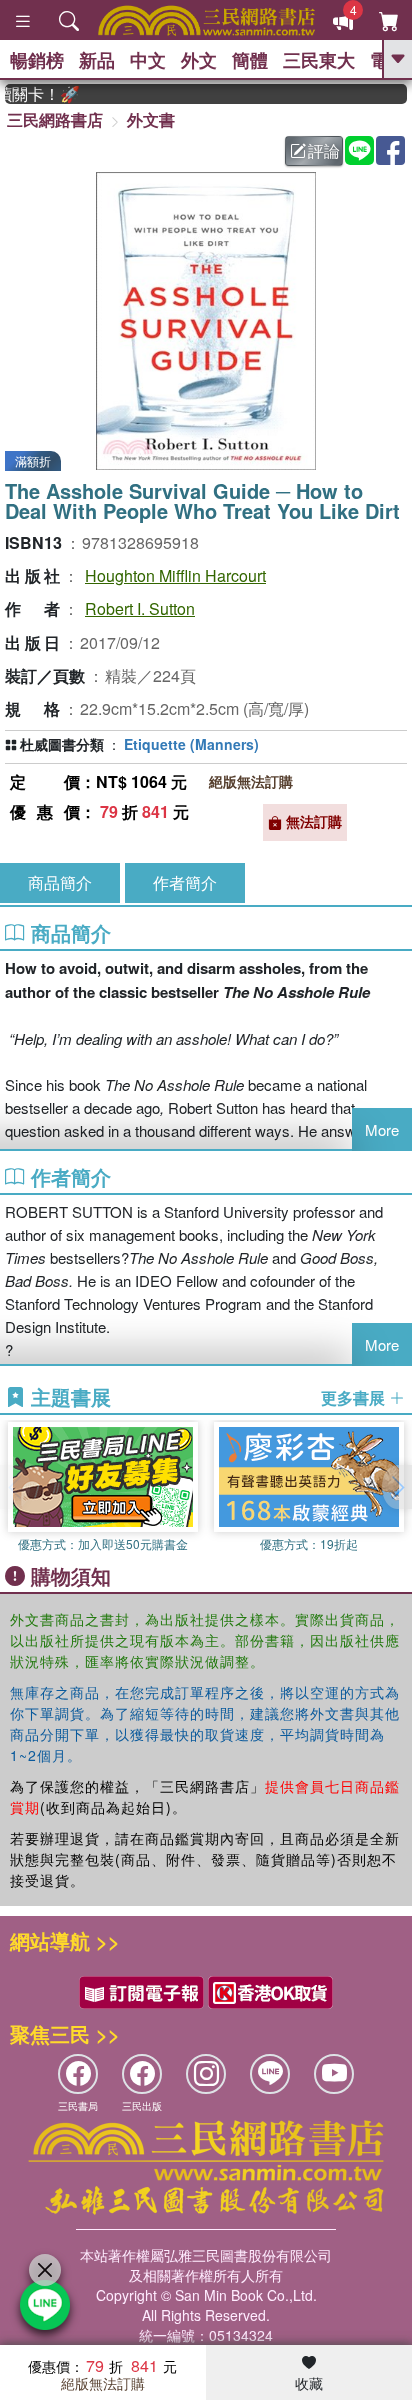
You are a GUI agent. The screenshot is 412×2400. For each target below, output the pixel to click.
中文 (148, 60)
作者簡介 (185, 882)
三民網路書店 (55, 119)
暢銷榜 (37, 60)
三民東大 (319, 60)
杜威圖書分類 (62, 744)
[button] (397, 1487)
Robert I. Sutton (140, 608)
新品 (97, 60)
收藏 (309, 2383)
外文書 (151, 119)
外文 (199, 60)
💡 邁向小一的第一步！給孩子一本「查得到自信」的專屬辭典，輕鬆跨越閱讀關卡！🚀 (32, 94)
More (382, 1129)
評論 (324, 150)
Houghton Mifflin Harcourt (175, 575)
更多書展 (355, 1398)
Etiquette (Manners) (191, 744)
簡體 (250, 60)
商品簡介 (60, 882)
